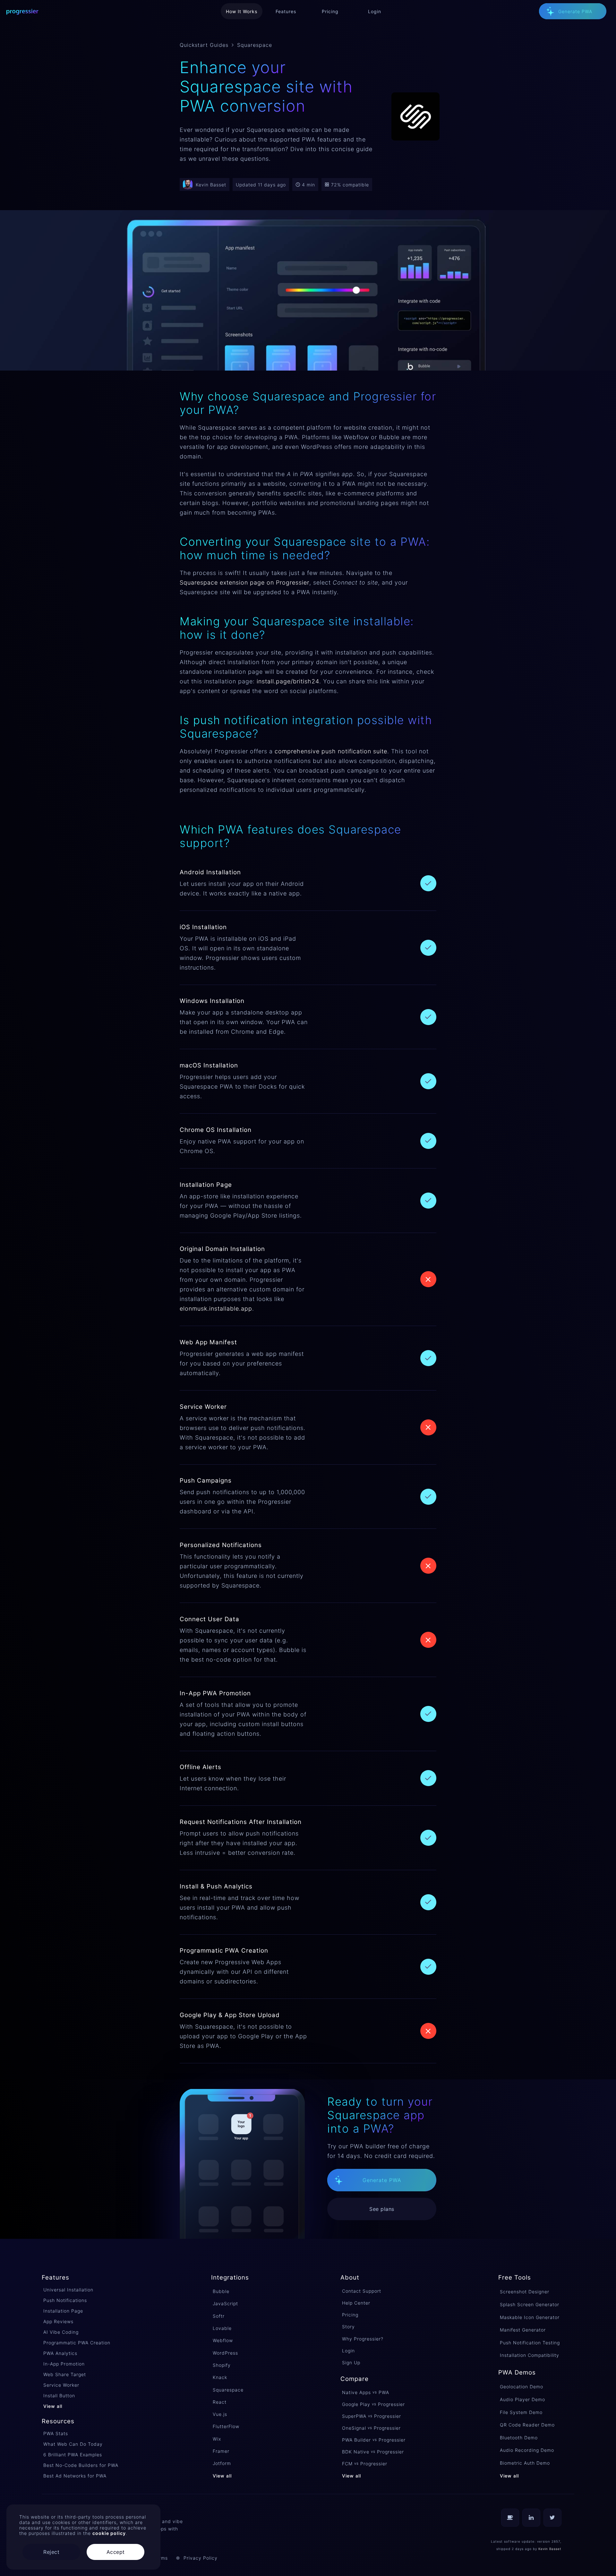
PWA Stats (56, 2433)
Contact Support (362, 2291)
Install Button (59, 2396)
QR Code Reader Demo (527, 2425)
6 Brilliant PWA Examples (73, 2455)
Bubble (221, 2291)
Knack (220, 2377)
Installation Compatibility (530, 2355)
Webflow (223, 2340)
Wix (217, 2439)
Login (348, 2351)
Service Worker (61, 2385)
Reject (51, 2552)
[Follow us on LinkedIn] (531, 2518)
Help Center (356, 2303)
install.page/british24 (288, 681)
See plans (382, 2209)
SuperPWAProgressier (372, 2416)
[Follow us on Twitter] (552, 2518)
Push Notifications (65, 2300)
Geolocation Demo (522, 2387)
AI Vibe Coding (61, 2332)
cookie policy (109, 2533)
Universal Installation (68, 2290)
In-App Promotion (64, 2364)
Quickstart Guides (204, 45)
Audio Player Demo (522, 2399)
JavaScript (225, 2303)
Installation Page (63, 2311)
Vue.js (220, 2414)
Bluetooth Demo (519, 2438)
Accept (116, 2552)
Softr (219, 2316)
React (220, 2402)
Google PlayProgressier (373, 2404)
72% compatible (350, 185)
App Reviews (58, 2321)
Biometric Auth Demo (525, 2463)
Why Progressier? (363, 2339)
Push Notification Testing (530, 2343)
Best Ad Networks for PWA (75, 2476)
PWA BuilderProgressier (374, 2440)
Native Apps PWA (366, 2392)
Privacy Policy (201, 2558)
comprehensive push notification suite (331, 751)
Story (348, 2327)
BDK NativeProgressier (373, 2452)
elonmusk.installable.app (216, 1309)
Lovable (222, 2328)
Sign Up (351, 2362)
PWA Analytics (60, 2353)
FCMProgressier (365, 2464)
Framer (221, 2451)
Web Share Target (65, 2374)
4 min (308, 185)
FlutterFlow (226, 2426)
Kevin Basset (550, 2549)
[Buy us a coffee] (510, 2518)
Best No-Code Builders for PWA (81, 2465)
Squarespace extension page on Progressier (244, 582)
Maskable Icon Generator (530, 2317)
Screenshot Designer (525, 2292)
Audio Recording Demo (527, 2450)
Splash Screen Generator (530, 2304)
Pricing (350, 2315)
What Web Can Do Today (73, 2444)
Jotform (222, 2463)
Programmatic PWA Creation (77, 2343)
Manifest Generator (523, 2330)
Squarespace (228, 2390)
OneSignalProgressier (371, 2428)
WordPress (225, 2353)
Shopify (222, 2365)
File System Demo (521, 2412)
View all (53, 2406)
